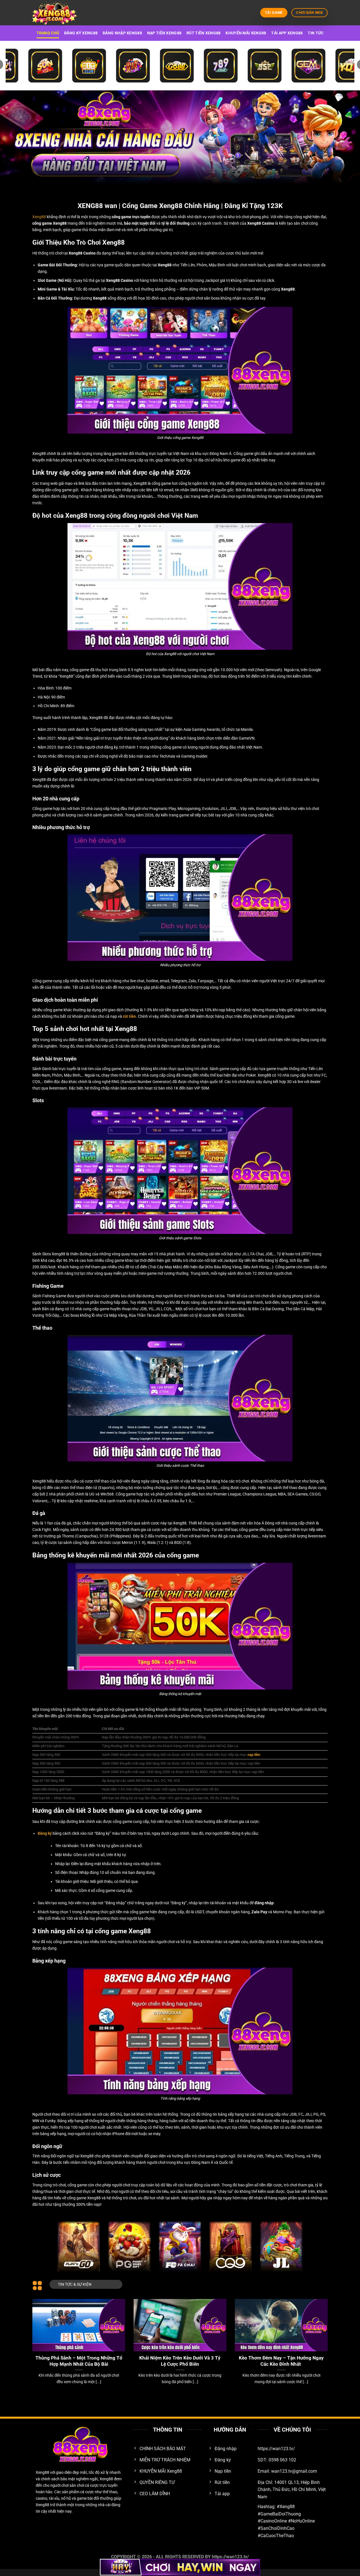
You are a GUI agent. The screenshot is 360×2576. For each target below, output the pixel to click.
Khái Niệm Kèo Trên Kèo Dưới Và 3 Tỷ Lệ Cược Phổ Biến (180, 2361)
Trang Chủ (48, 33)
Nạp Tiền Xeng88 (164, 33)
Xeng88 (39, 217)
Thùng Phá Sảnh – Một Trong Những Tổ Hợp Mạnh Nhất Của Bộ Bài (79, 2361)
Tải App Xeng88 (287, 33)
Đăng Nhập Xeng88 (122, 33)
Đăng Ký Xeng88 (81, 33)
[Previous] (41, 2334)
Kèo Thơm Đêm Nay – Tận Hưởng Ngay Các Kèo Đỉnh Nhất (281, 2361)
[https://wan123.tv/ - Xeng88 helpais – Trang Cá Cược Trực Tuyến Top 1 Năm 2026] (60, 13)
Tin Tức (316, 33)
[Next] (319, 2334)
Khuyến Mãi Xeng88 (246, 33)
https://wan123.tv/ (230, 2557)
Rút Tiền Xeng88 (203, 33)
